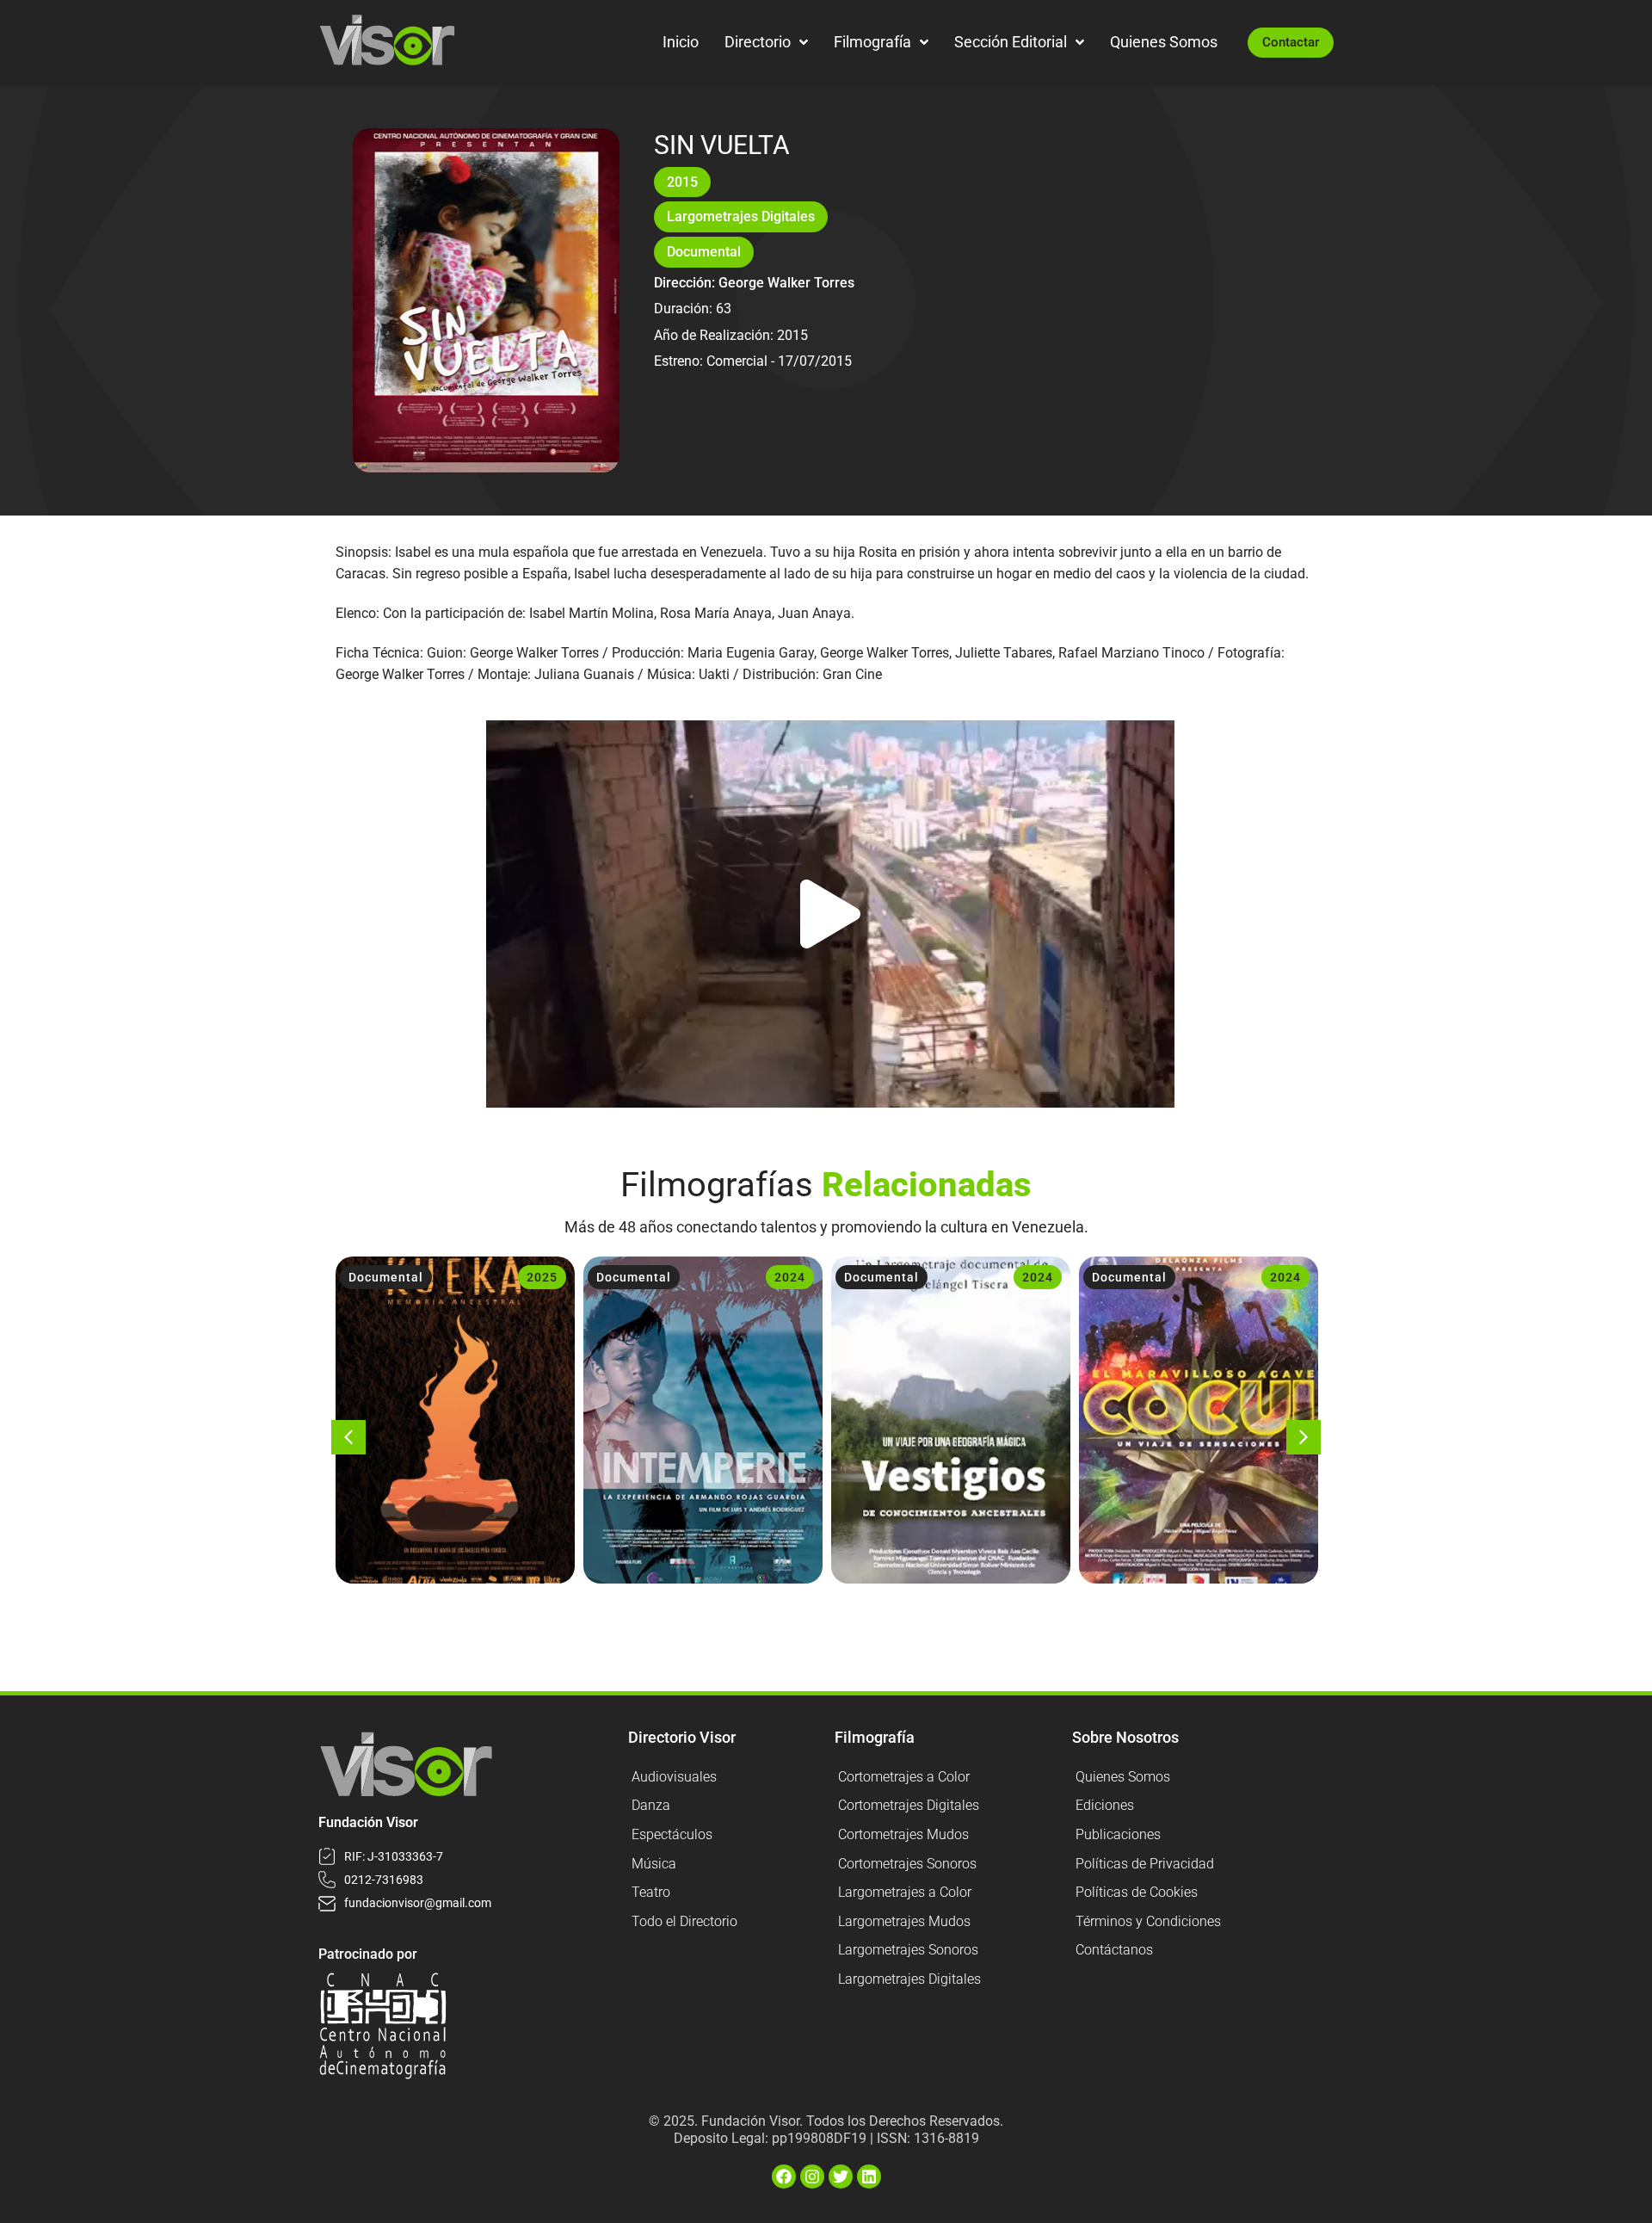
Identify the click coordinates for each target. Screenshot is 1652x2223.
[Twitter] (841, 2177)
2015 (682, 182)
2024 (790, 1277)
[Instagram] (812, 2177)
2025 (542, 1277)
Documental (704, 252)
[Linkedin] (869, 2177)
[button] (830, 914)
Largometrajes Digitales (741, 216)
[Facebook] (784, 2177)
